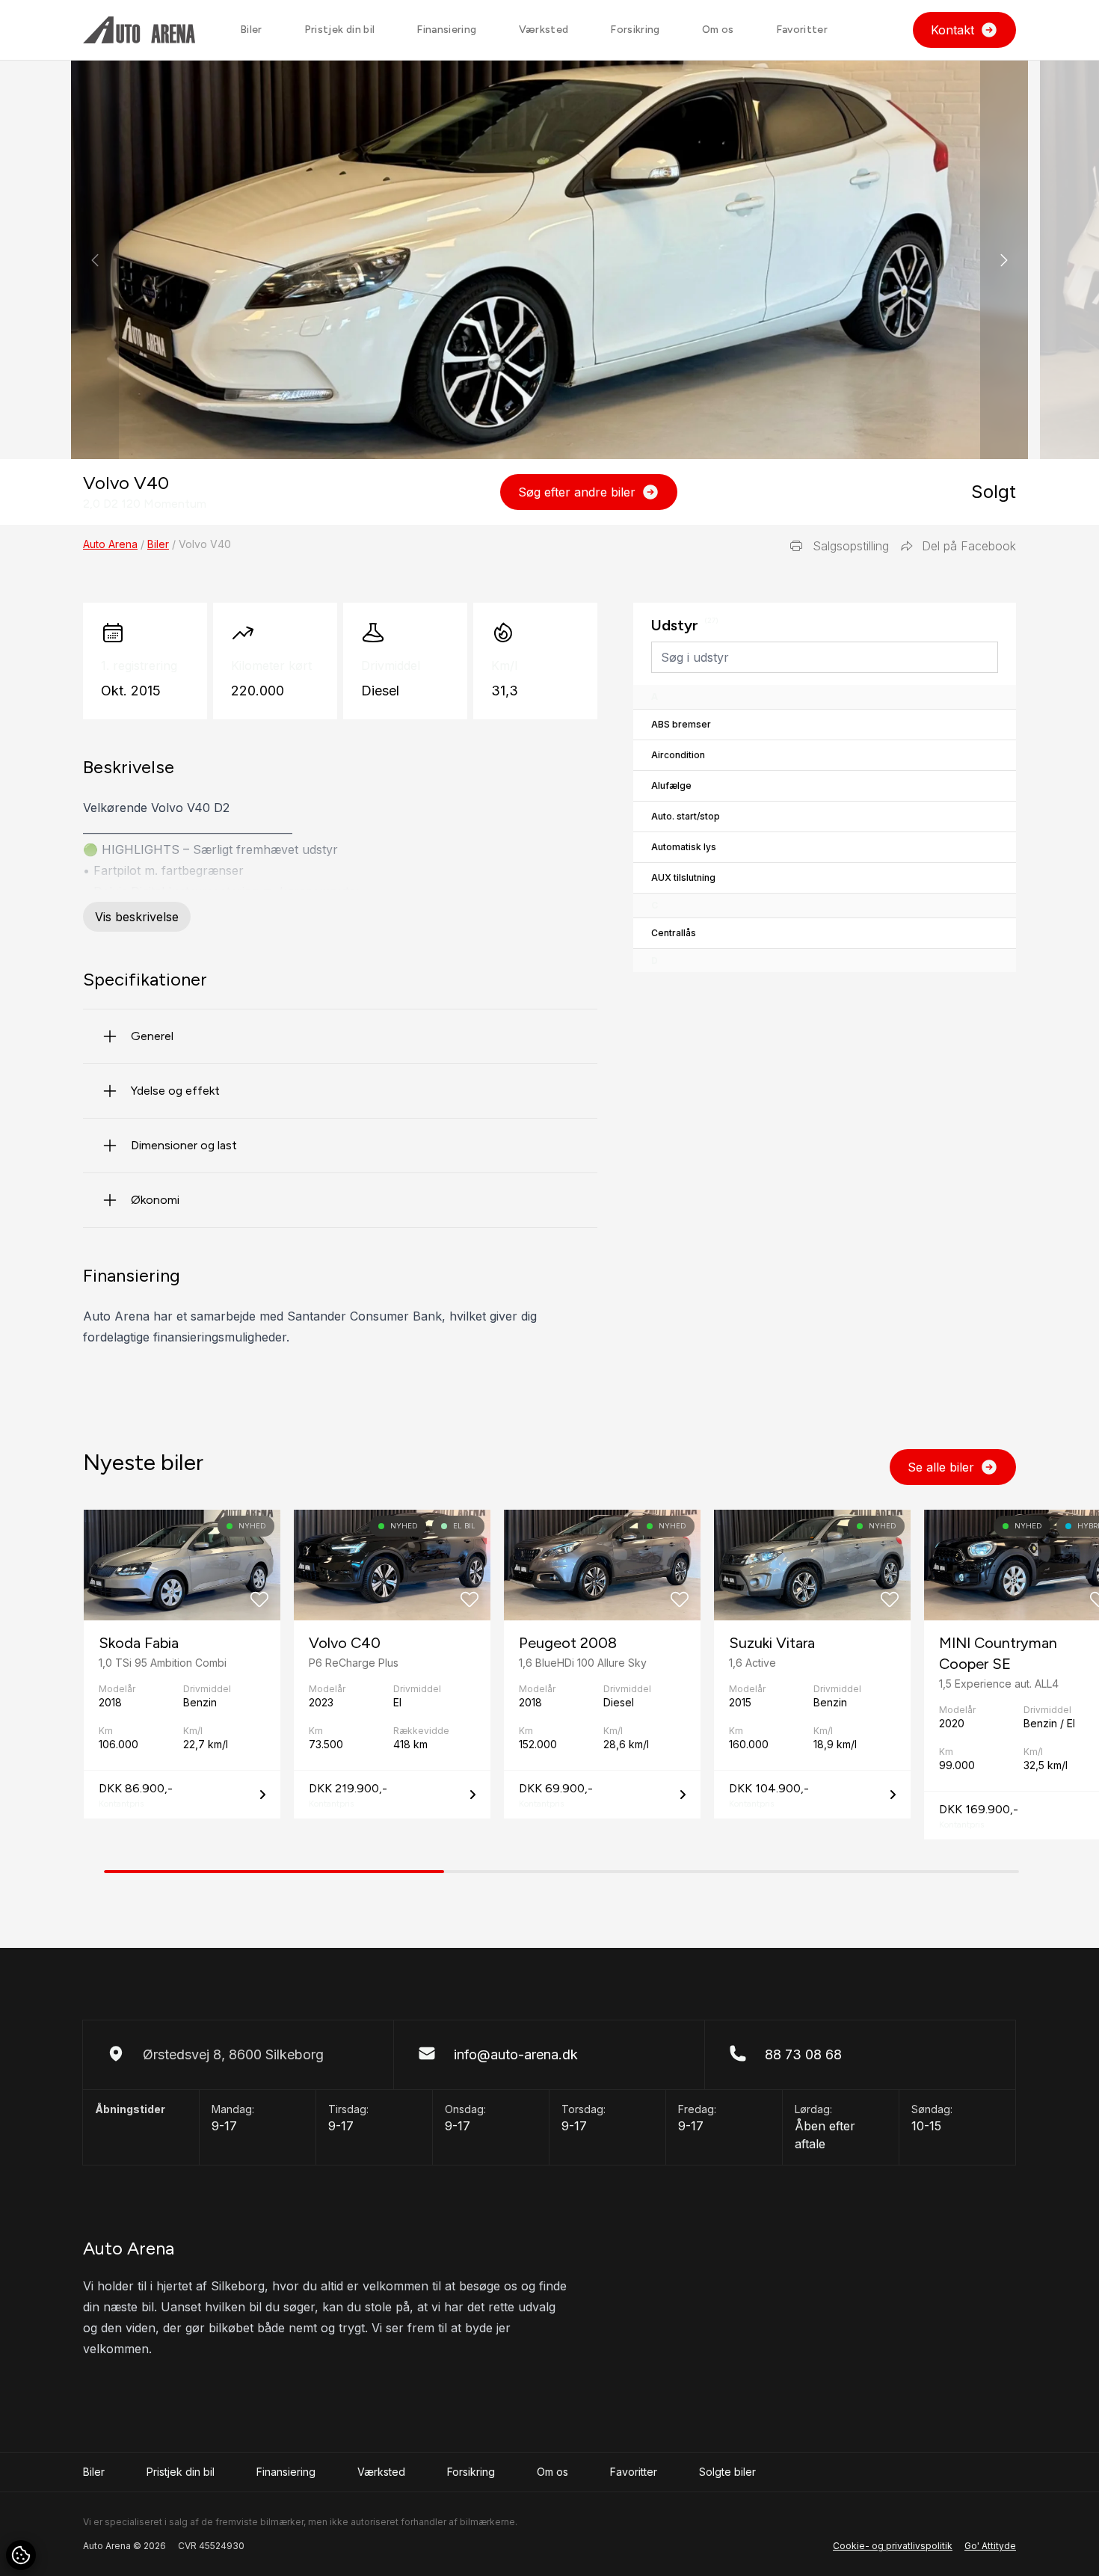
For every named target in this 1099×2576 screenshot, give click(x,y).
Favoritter (802, 30)
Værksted (544, 30)
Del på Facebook (969, 546)
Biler (251, 30)
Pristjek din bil (340, 30)
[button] (1004, 260)
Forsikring (635, 30)
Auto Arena (110, 544)
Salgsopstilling (851, 546)
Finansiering (446, 30)
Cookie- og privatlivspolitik (893, 2546)
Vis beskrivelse (137, 917)
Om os (718, 30)
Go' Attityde (990, 2546)
